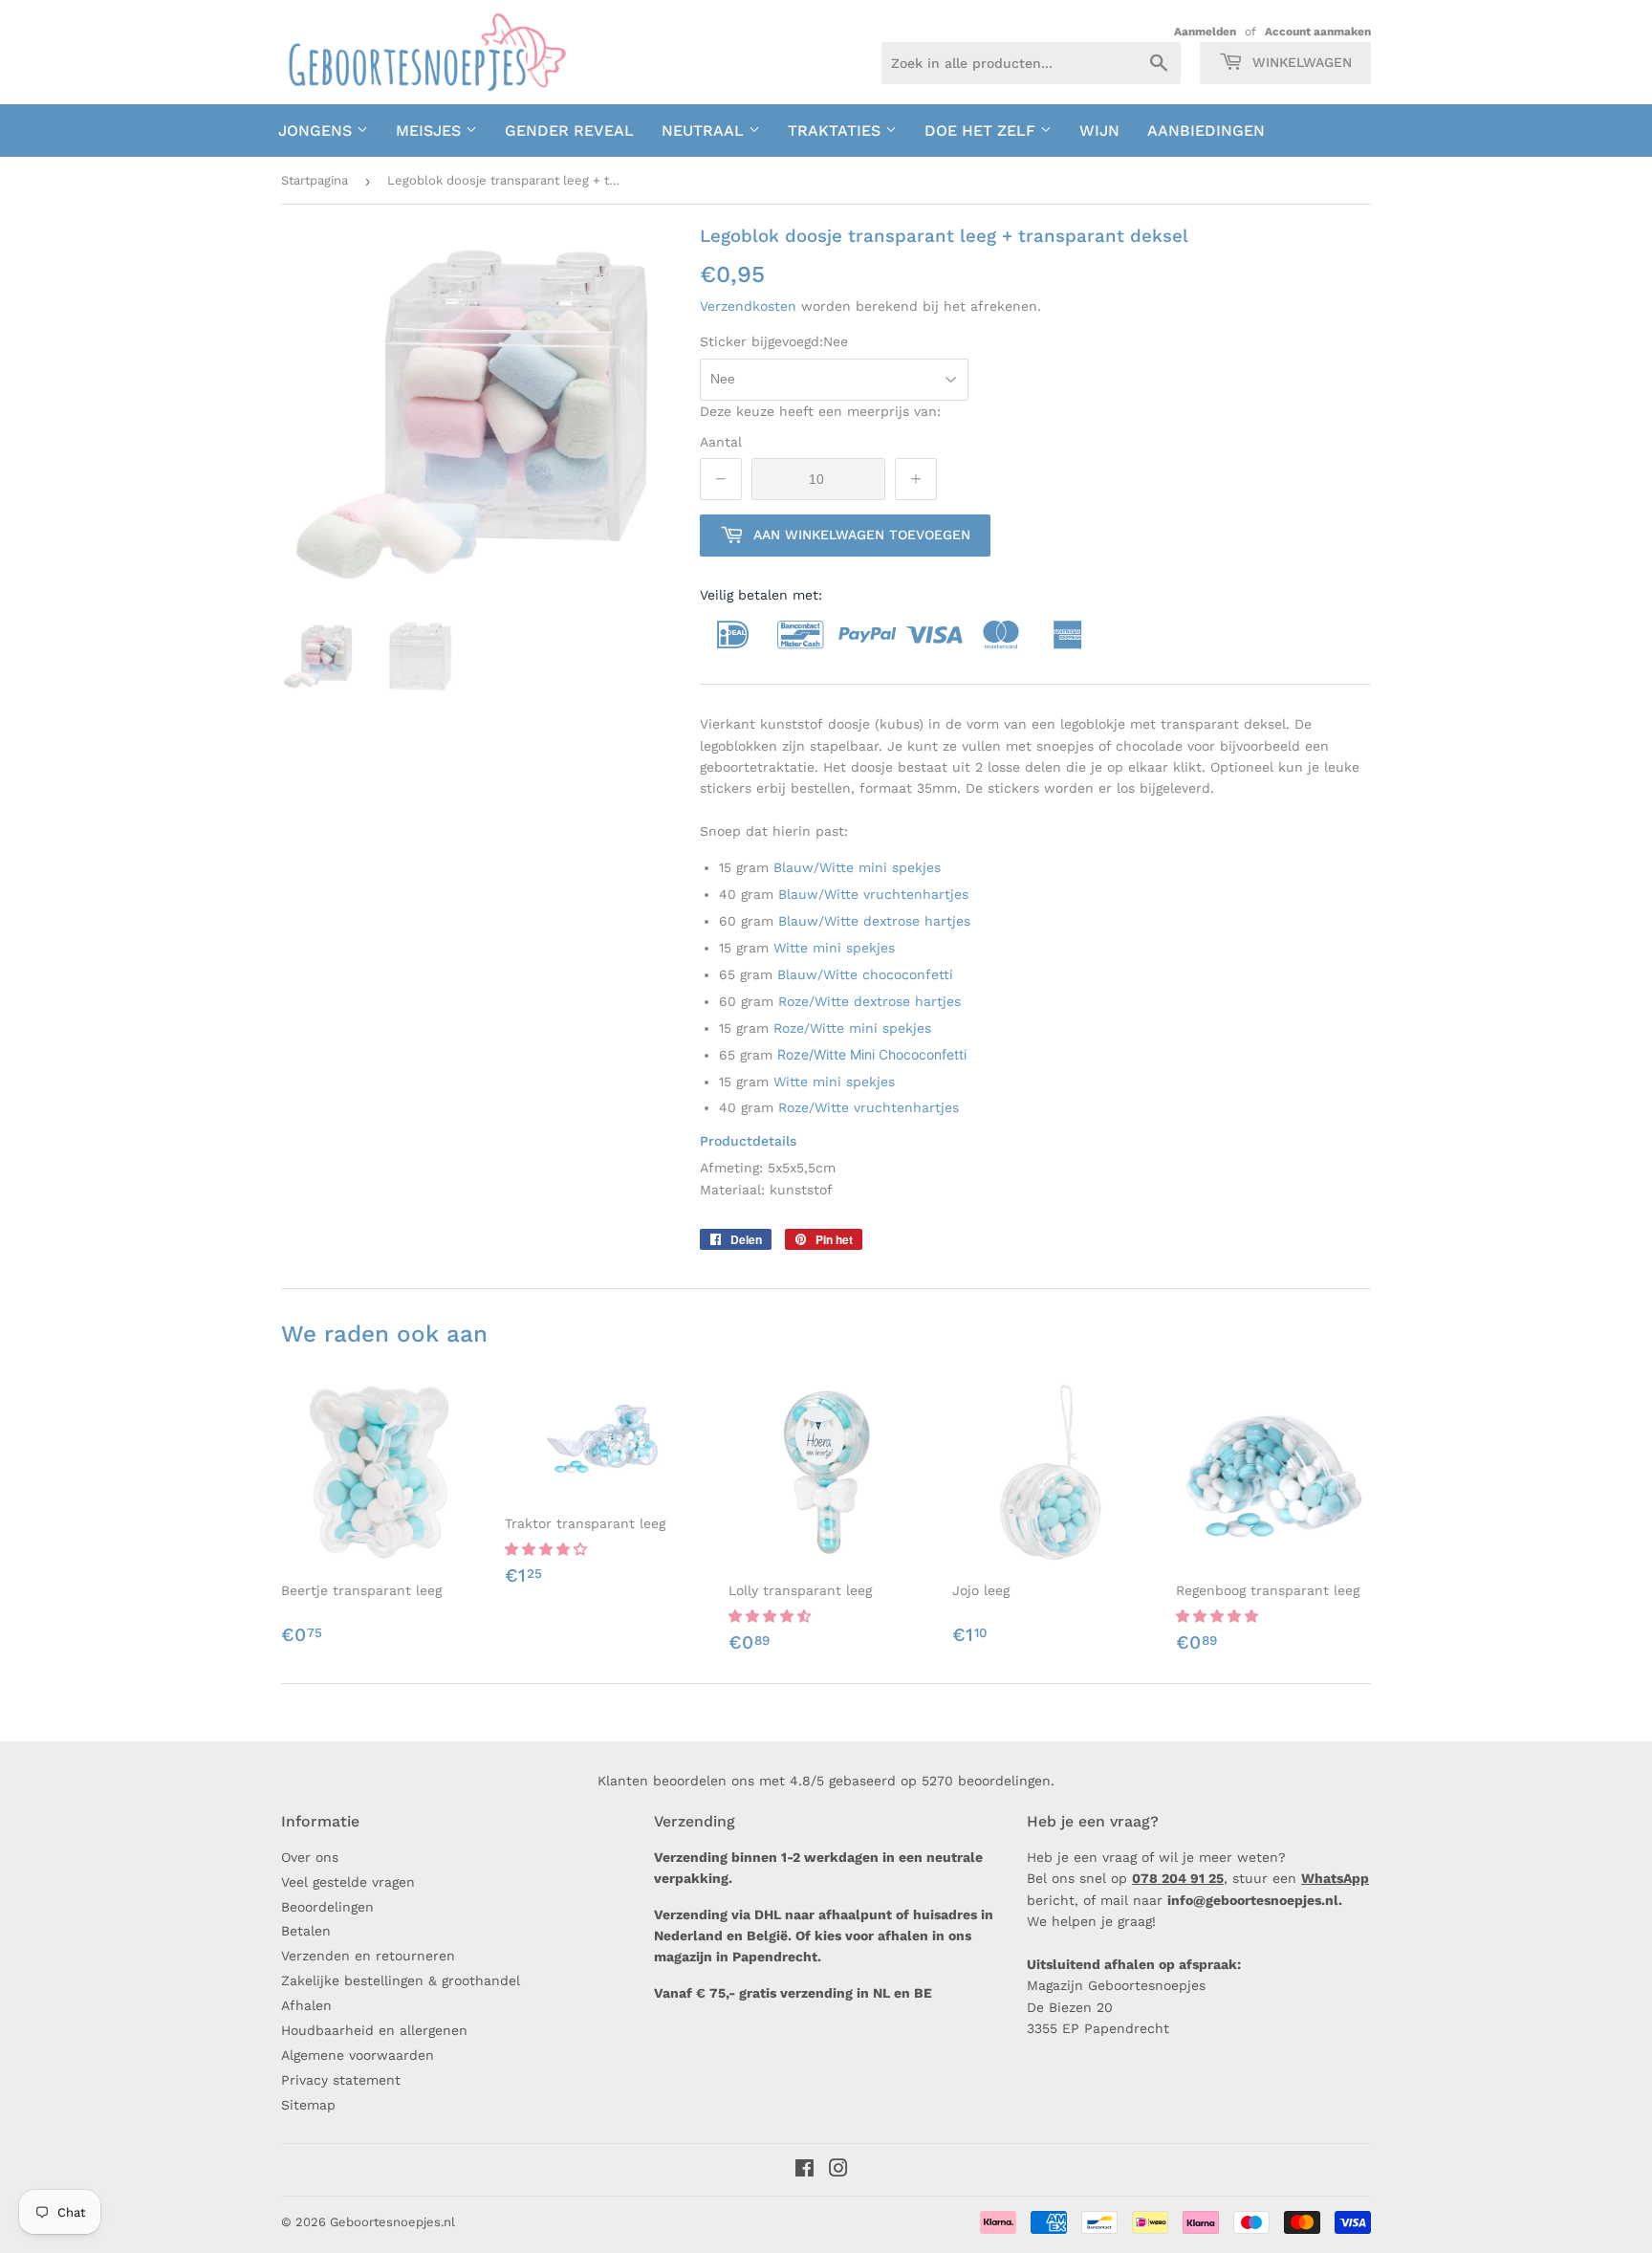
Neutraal (705, 131)
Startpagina (315, 180)
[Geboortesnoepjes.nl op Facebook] (804, 2171)
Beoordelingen (327, 1907)
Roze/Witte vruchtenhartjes (869, 1107)
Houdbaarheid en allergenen (374, 2030)
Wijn (1099, 131)
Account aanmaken (1318, 32)
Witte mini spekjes (834, 948)
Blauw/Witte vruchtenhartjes (873, 894)
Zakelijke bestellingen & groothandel (401, 1980)
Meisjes (431, 131)
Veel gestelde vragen (348, 1882)
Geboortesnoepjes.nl (392, 2222)
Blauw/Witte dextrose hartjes (874, 921)
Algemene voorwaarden (358, 2055)
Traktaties (837, 131)
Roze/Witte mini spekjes (852, 1028)
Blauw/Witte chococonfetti (865, 974)
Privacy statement (341, 2080)
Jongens (317, 131)
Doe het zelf (982, 131)
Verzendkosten (748, 306)
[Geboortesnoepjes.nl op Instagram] (838, 2171)
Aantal (721, 442)
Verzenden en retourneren (368, 1956)
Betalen (306, 1931)
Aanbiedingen (1206, 131)
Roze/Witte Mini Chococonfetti (872, 1054)
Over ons (310, 1857)
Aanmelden (1205, 32)
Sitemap (308, 2105)
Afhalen (306, 2005)
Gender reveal (569, 131)
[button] (548, 1549)
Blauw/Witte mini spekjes (857, 867)
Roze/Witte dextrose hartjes (869, 1001)
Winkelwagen (1300, 62)
